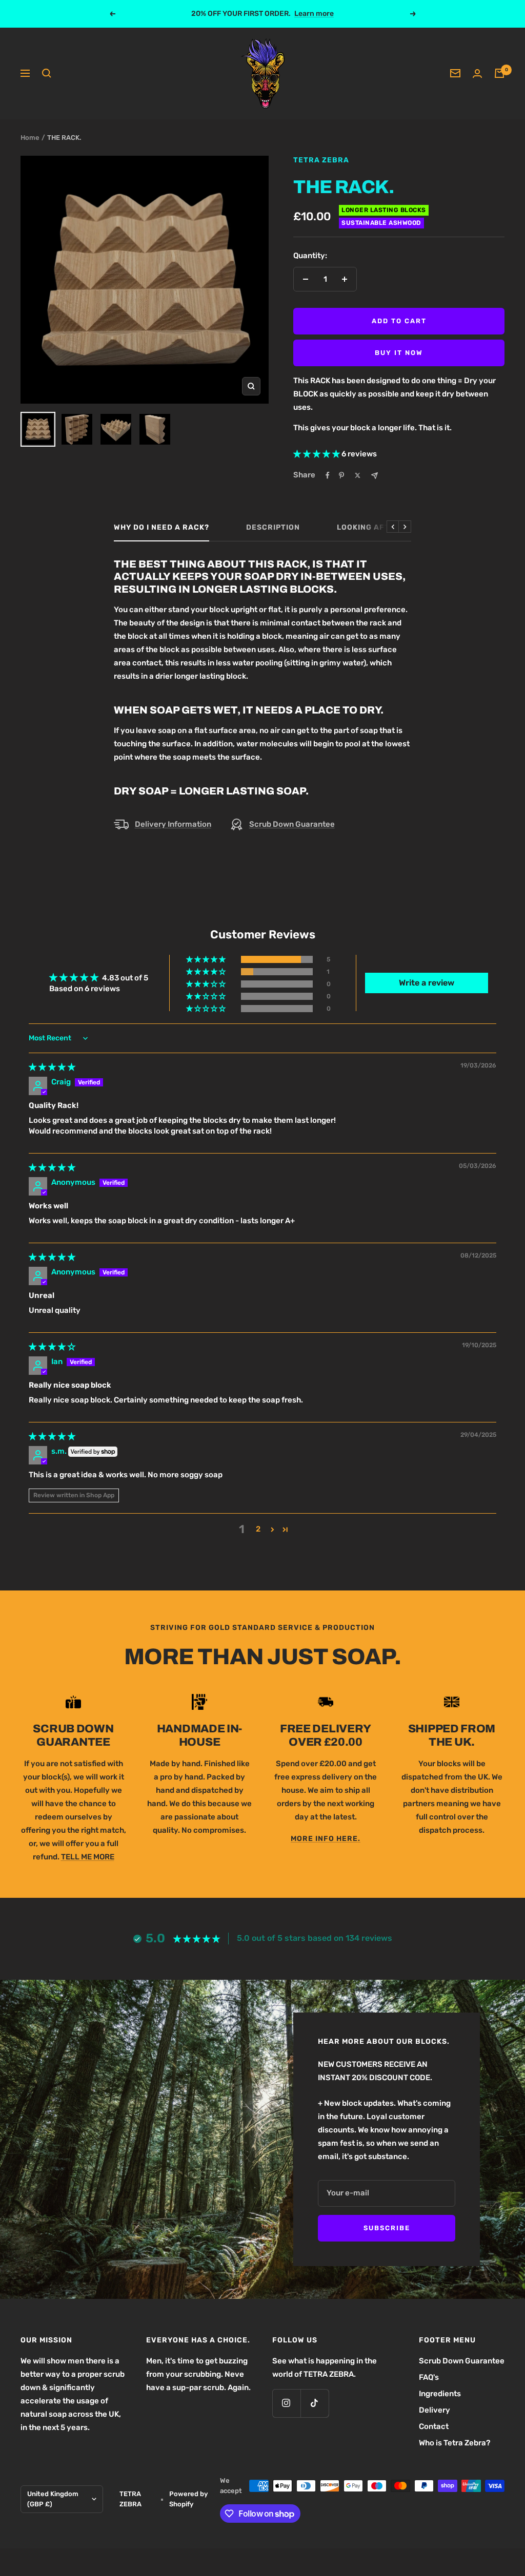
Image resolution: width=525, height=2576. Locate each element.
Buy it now (399, 353)
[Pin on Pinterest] (341, 475)
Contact (434, 2426)
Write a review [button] (427, 983)
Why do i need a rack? (161, 527)
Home (30, 138)
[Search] (47, 73)
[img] (52, 1067)
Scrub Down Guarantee (292, 824)
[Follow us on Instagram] (286, 2403)
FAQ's (429, 2377)
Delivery (435, 2410)
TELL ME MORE (88, 1857)
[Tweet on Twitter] (358, 475)
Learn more (314, 14)
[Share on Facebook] (328, 475)
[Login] (477, 74)
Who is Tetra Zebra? (455, 2443)
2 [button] (258, 1529)
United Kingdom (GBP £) (53, 2499)
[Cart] (499, 73)
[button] (317, 454)
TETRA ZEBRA (321, 160)
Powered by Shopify (188, 2499)
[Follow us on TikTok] (315, 2403)
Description (273, 527)
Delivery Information (173, 824)
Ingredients (440, 2394)
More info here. (326, 1839)
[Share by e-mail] (375, 476)
